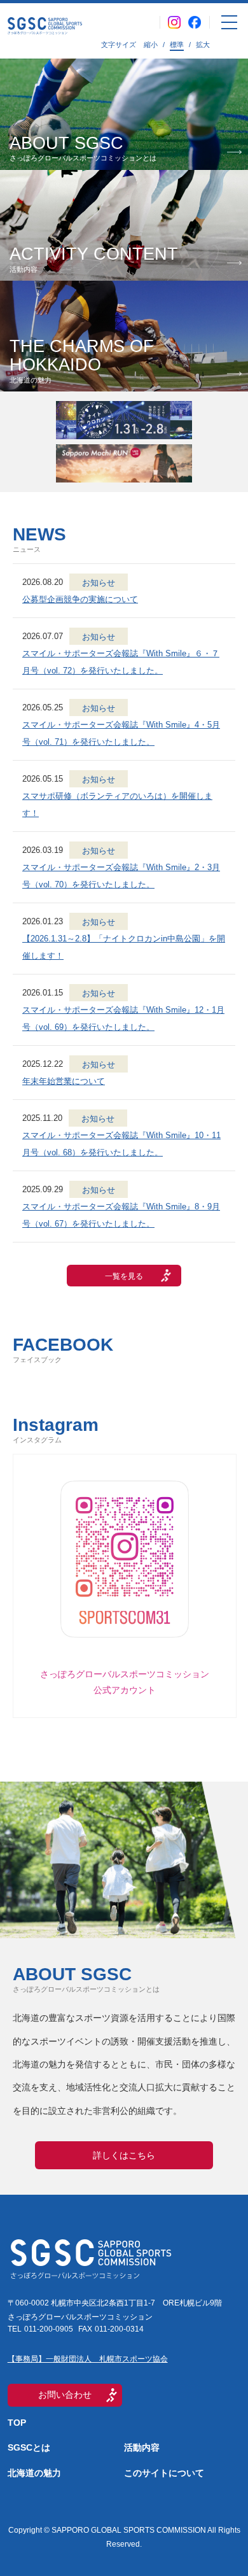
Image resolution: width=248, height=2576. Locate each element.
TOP (17, 2423)
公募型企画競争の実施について (80, 599)
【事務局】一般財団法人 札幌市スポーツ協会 (88, 2359)
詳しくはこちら (124, 2155)
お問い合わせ (65, 2395)
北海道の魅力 (34, 2473)
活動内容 (142, 2447)
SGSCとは (29, 2447)
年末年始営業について (64, 1081)
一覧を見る (124, 1276)
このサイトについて (164, 2473)
